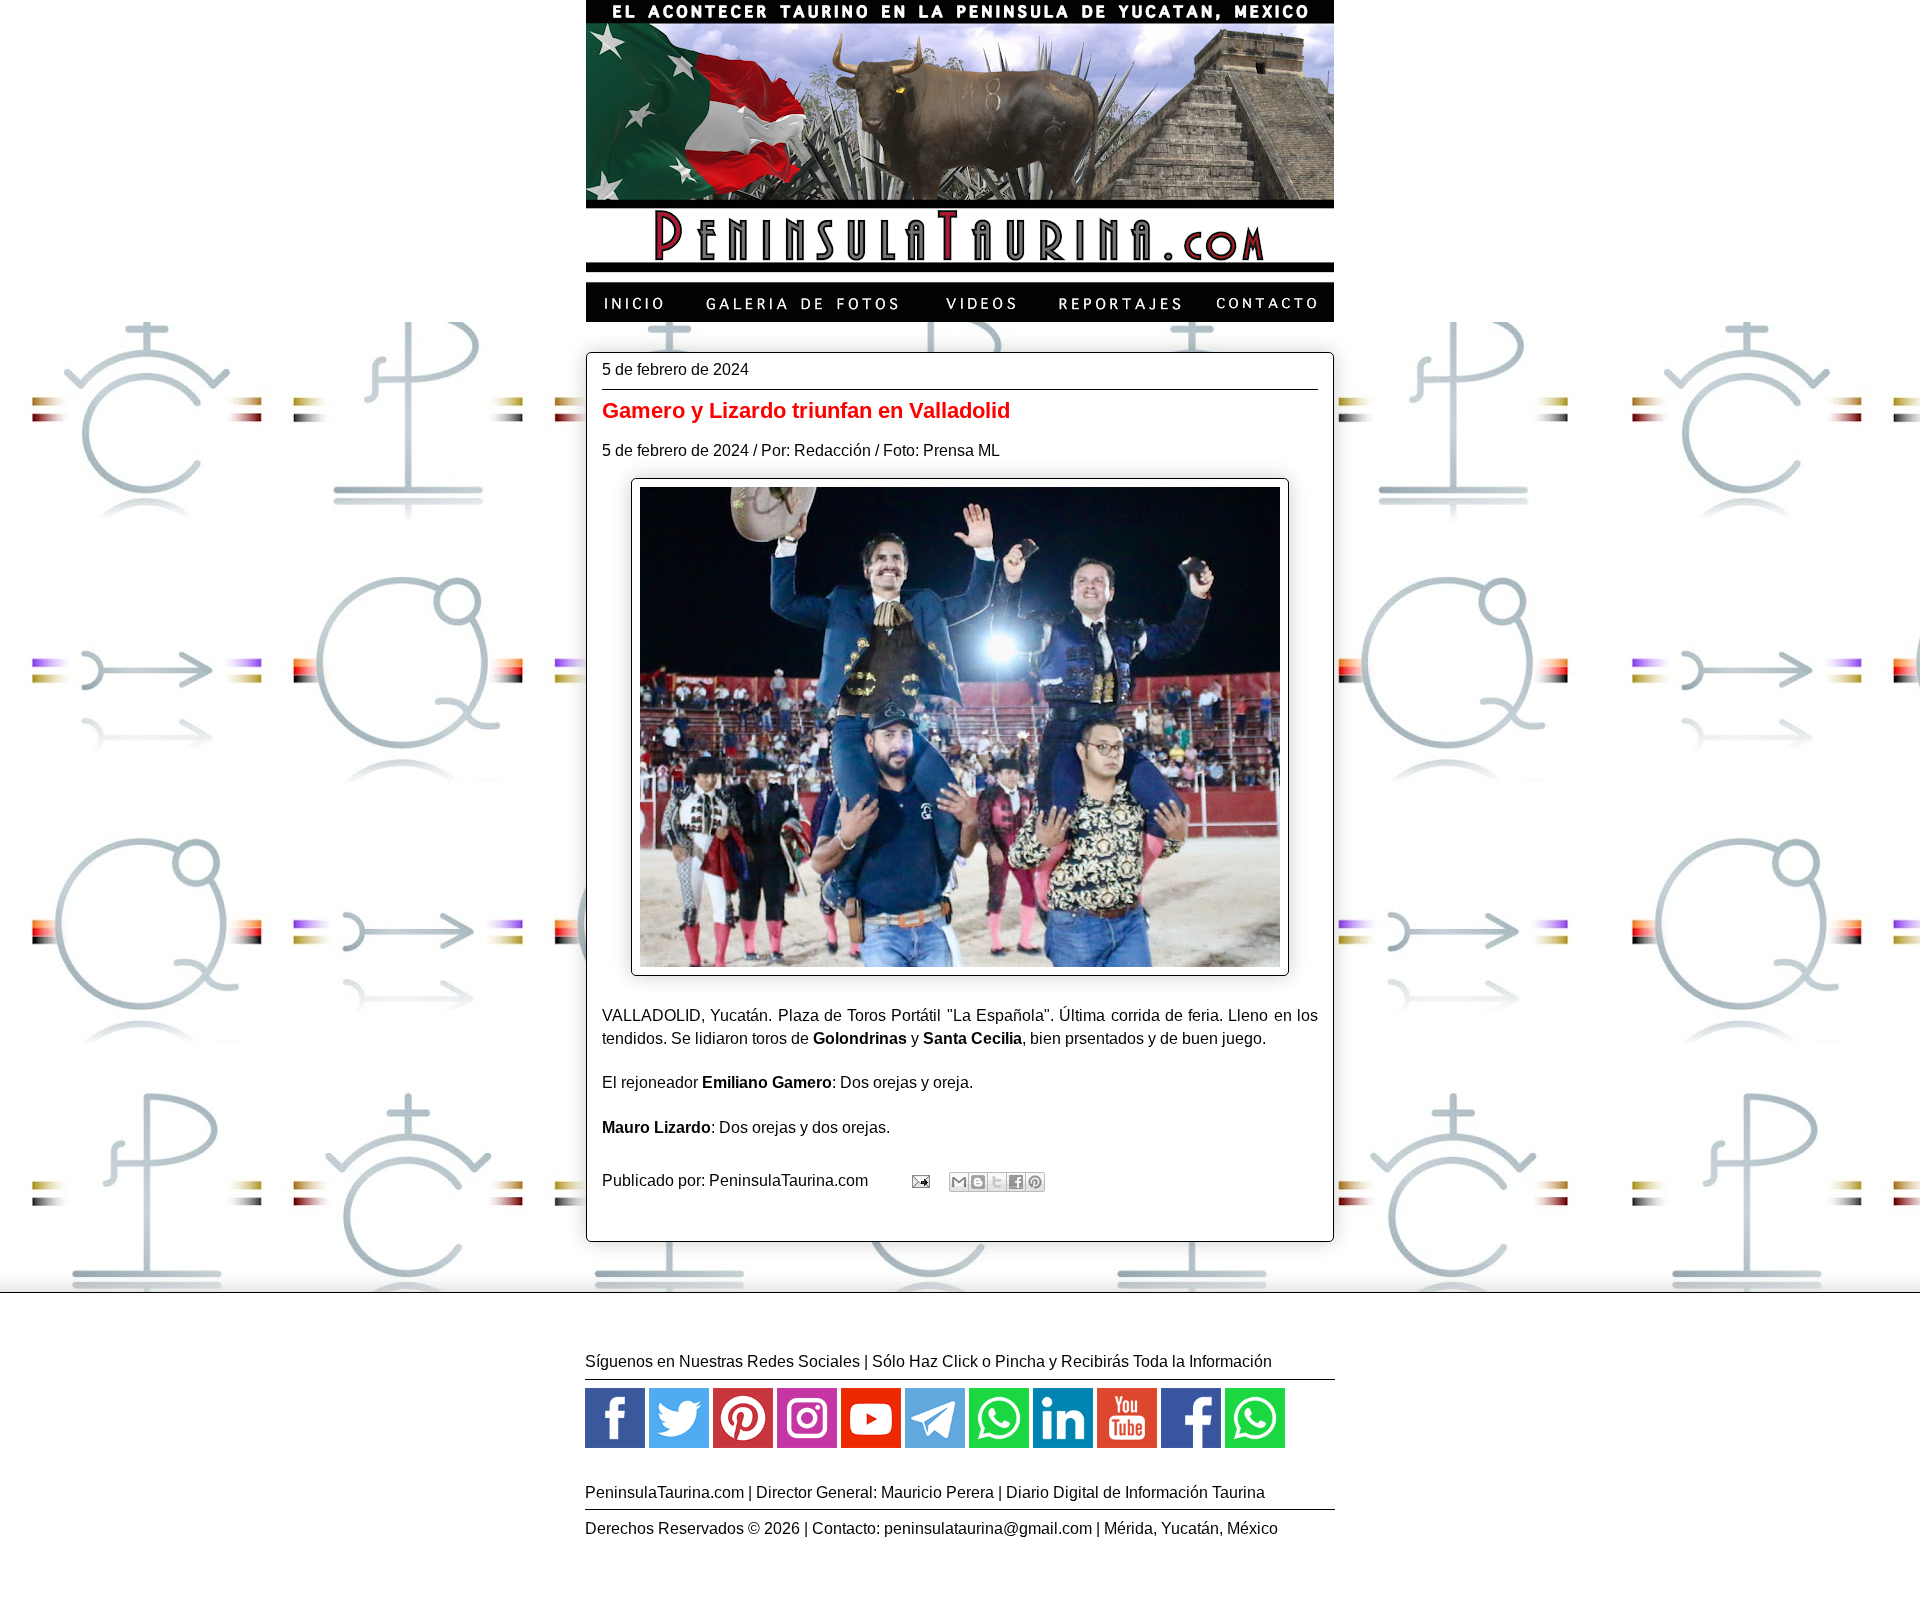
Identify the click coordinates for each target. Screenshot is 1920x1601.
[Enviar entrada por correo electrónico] (919, 1180)
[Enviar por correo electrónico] (959, 1182)
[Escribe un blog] (978, 1182)
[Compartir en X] (997, 1182)
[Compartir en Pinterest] (1035, 1182)
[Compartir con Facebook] (1016, 1182)
